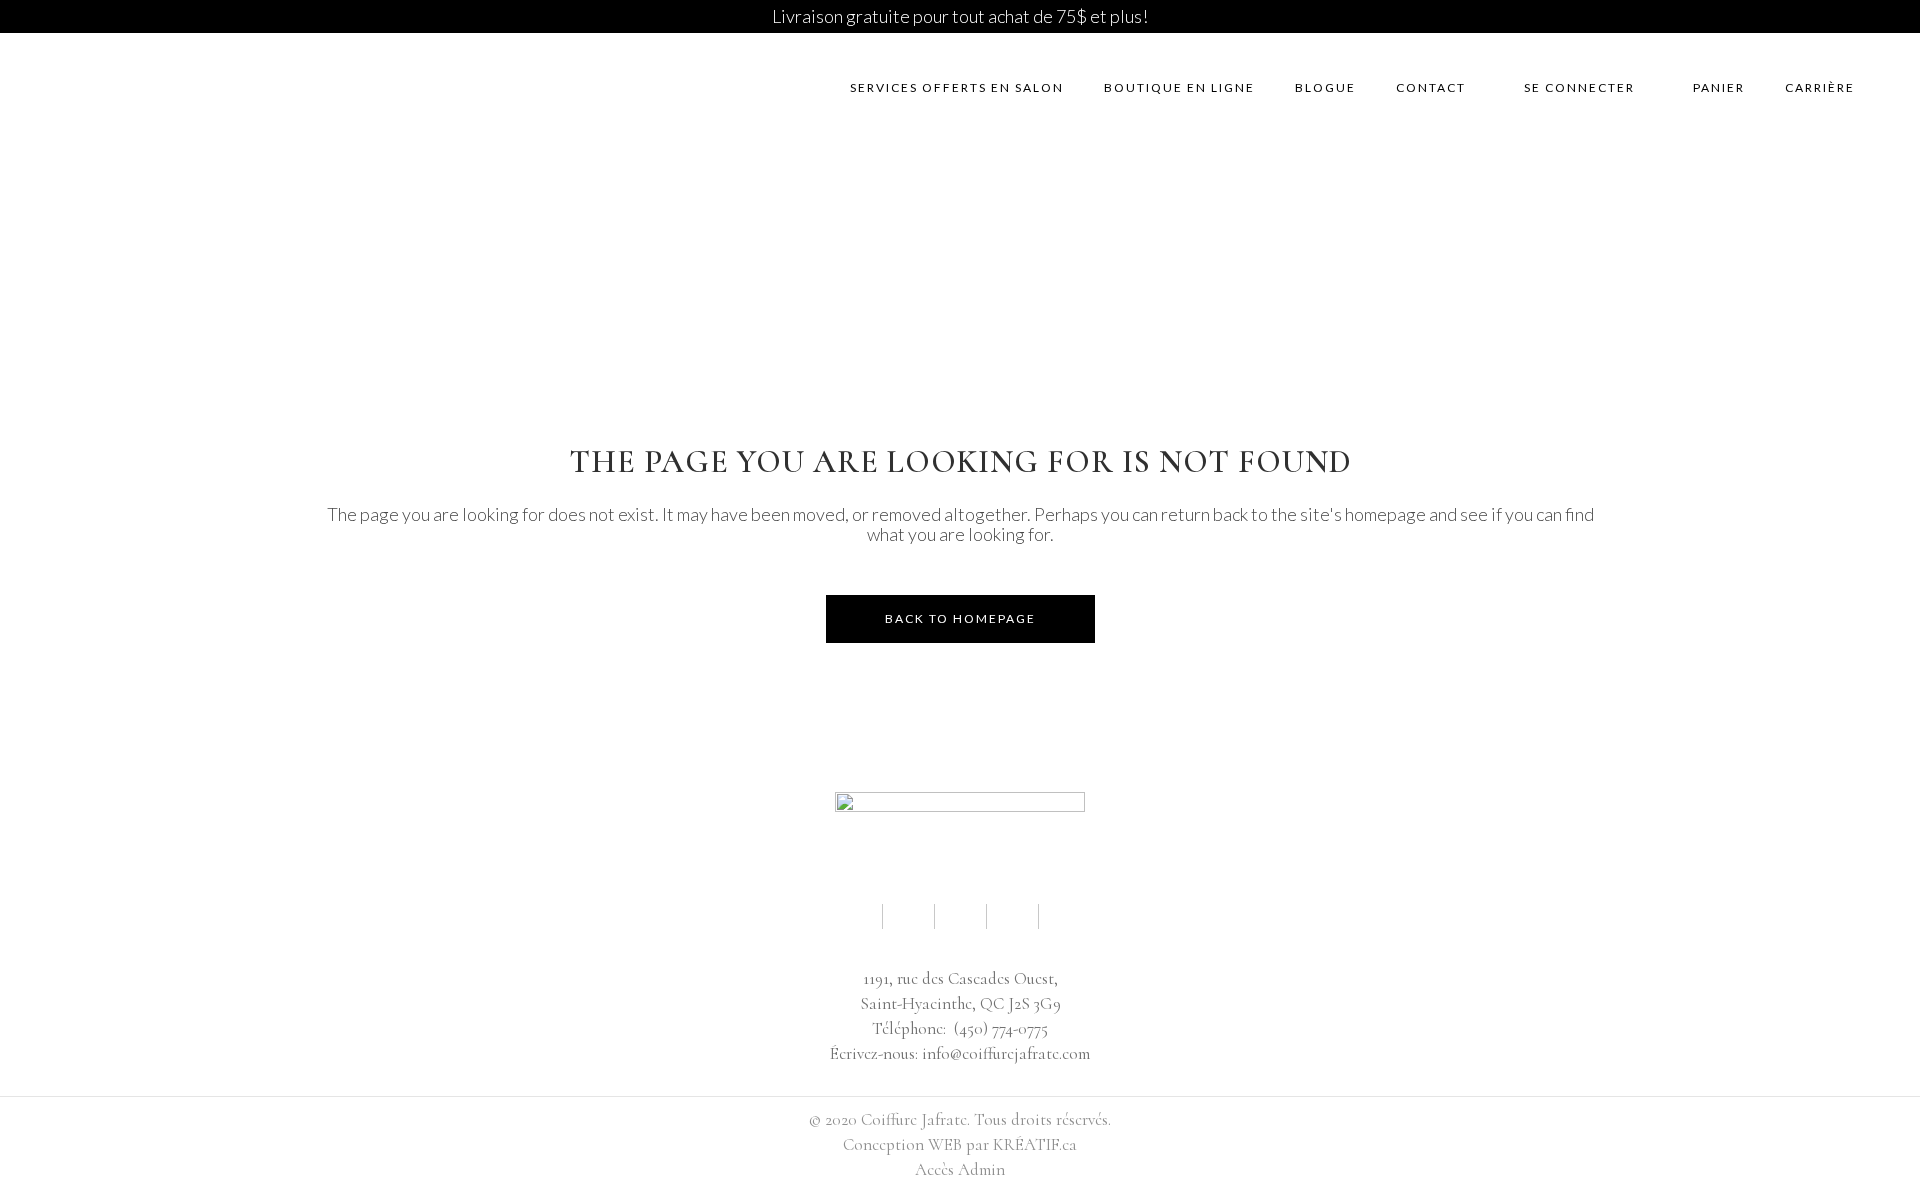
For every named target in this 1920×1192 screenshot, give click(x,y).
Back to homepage (960, 618)
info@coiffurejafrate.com (1006, 1053)
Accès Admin (960, 1169)
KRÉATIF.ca (1035, 1144)
